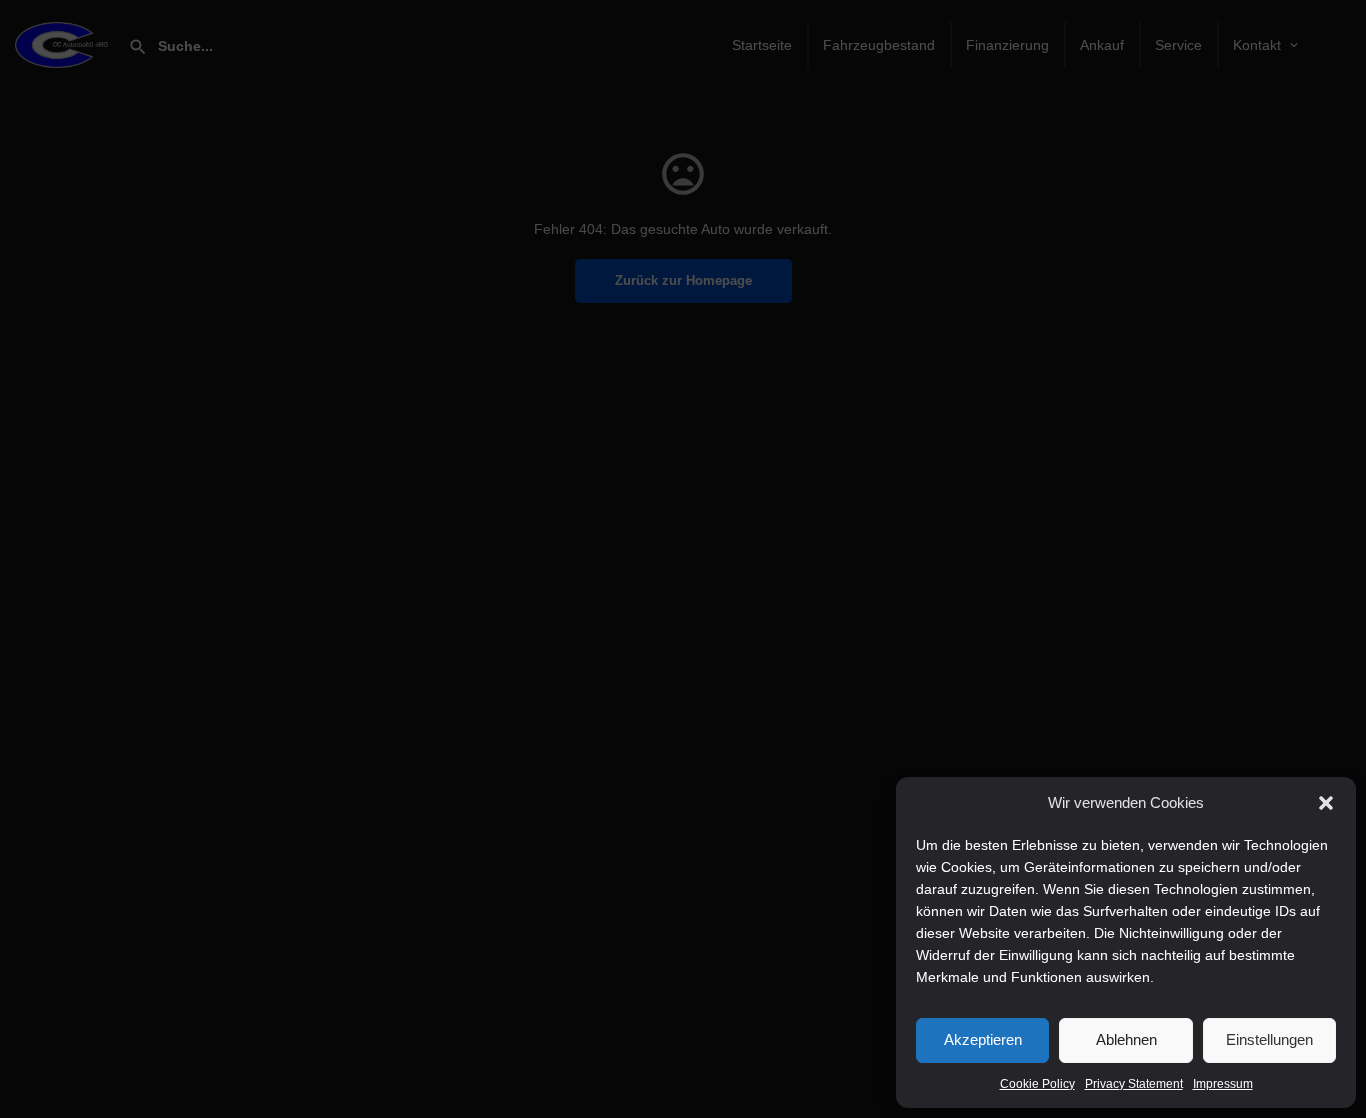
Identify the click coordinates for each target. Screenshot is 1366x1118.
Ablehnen (1126, 1039)
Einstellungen (1269, 1039)
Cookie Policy (1037, 1084)
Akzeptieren (983, 1039)
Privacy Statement (1134, 1084)
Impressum (1223, 1084)
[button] (1326, 803)
